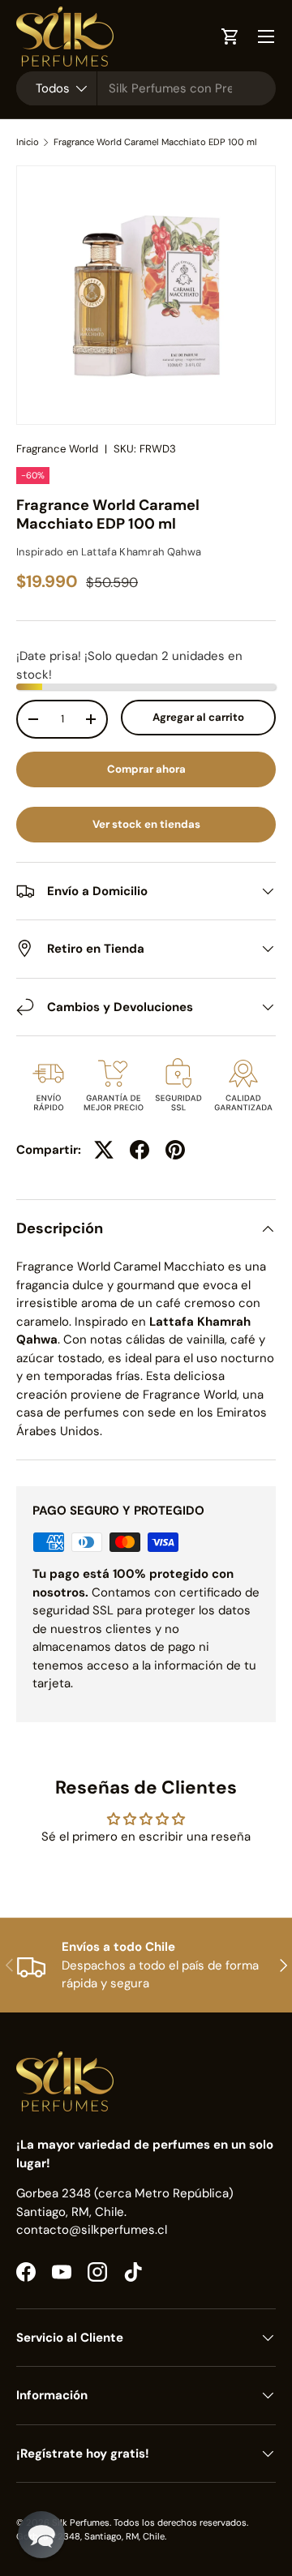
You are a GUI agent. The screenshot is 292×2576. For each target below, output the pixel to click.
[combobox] (146, 88)
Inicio (28, 142)
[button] (41, 2535)
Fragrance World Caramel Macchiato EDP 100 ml (155, 142)
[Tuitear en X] (104, 1150)
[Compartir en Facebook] (140, 1150)
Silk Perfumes (81, 2522)
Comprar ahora (146, 769)
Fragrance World (57, 449)
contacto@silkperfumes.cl (92, 2230)
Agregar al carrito (198, 717)
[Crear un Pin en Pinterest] (175, 1150)
